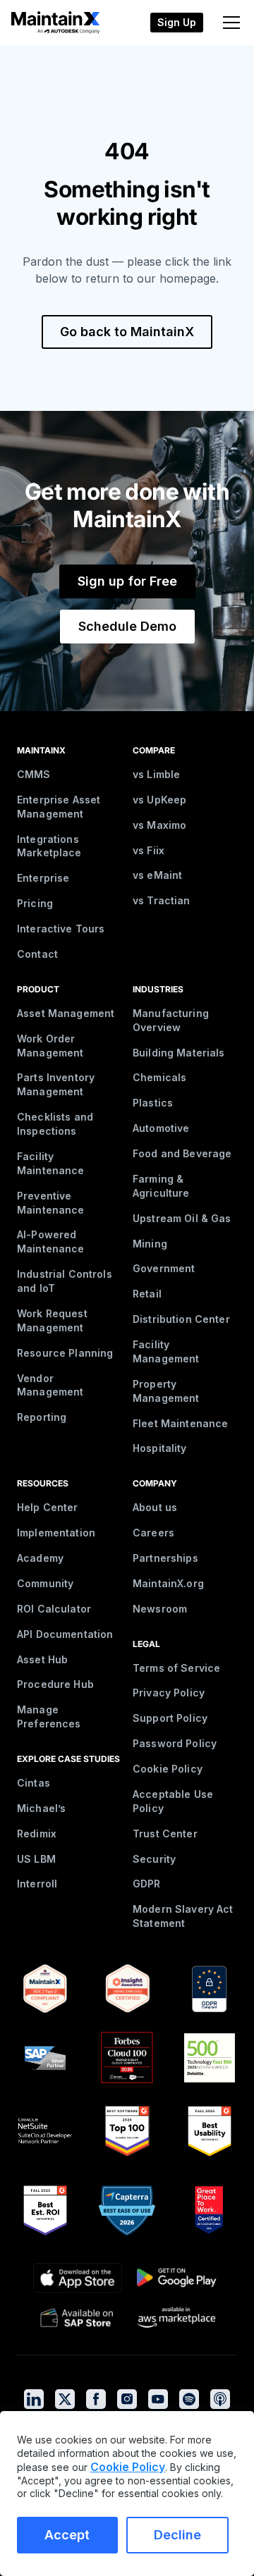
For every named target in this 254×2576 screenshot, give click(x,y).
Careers (153, 1533)
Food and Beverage (182, 1153)
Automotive (161, 1128)
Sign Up (177, 22)
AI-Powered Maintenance (51, 1241)
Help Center (48, 1507)
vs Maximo (159, 825)
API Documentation (65, 1634)
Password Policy (175, 1743)
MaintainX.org (168, 1583)
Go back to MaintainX (127, 332)
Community (45, 1583)
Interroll (37, 1884)
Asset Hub (42, 1659)
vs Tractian (162, 900)
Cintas (34, 1783)
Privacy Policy (169, 1693)
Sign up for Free (127, 581)
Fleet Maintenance (180, 1423)
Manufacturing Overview (171, 1020)
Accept (67, 2535)
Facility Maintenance (51, 1163)
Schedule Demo (127, 626)
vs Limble (156, 774)
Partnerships (165, 1558)
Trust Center (165, 1834)
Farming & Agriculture (161, 1186)
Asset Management (66, 1013)
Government (164, 1268)
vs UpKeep (159, 800)
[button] (229, 23)
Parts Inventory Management (56, 1084)
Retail (147, 1294)
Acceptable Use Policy (173, 1801)
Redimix (37, 1834)
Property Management (166, 1391)
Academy (40, 1558)
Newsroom (160, 1609)
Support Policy (170, 1718)
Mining (150, 1244)
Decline (177, 2535)
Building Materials (179, 1053)
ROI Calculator (54, 1609)
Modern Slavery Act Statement (183, 1916)
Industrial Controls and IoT (65, 1281)
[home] (51, 22)
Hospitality (160, 1448)
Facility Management (166, 1351)
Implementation (56, 1533)
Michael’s (41, 1808)
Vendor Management (50, 1385)
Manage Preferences (49, 1717)
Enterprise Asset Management (59, 807)
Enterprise (43, 878)
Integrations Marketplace (49, 846)
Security (154, 1859)
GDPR (147, 1884)
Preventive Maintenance (51, 1203)
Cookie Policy (168, 1769)
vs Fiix (149, 850)
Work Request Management (52, 1320)
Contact (37, 954)
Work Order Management (50, 1046)
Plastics (153, 1103)
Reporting (42, 1417)
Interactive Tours (61, 929)
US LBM (36, 1859)
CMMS (34, 774)
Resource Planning (65, 1353)
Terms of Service (176, 1668)
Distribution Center (181, 1319)
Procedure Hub (55, 1684)
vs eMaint (157, 875)
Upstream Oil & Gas (182, 1218)
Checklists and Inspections (55, 1124)
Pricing (35, 903)
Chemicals (159, 1077)
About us (155, 1507)
